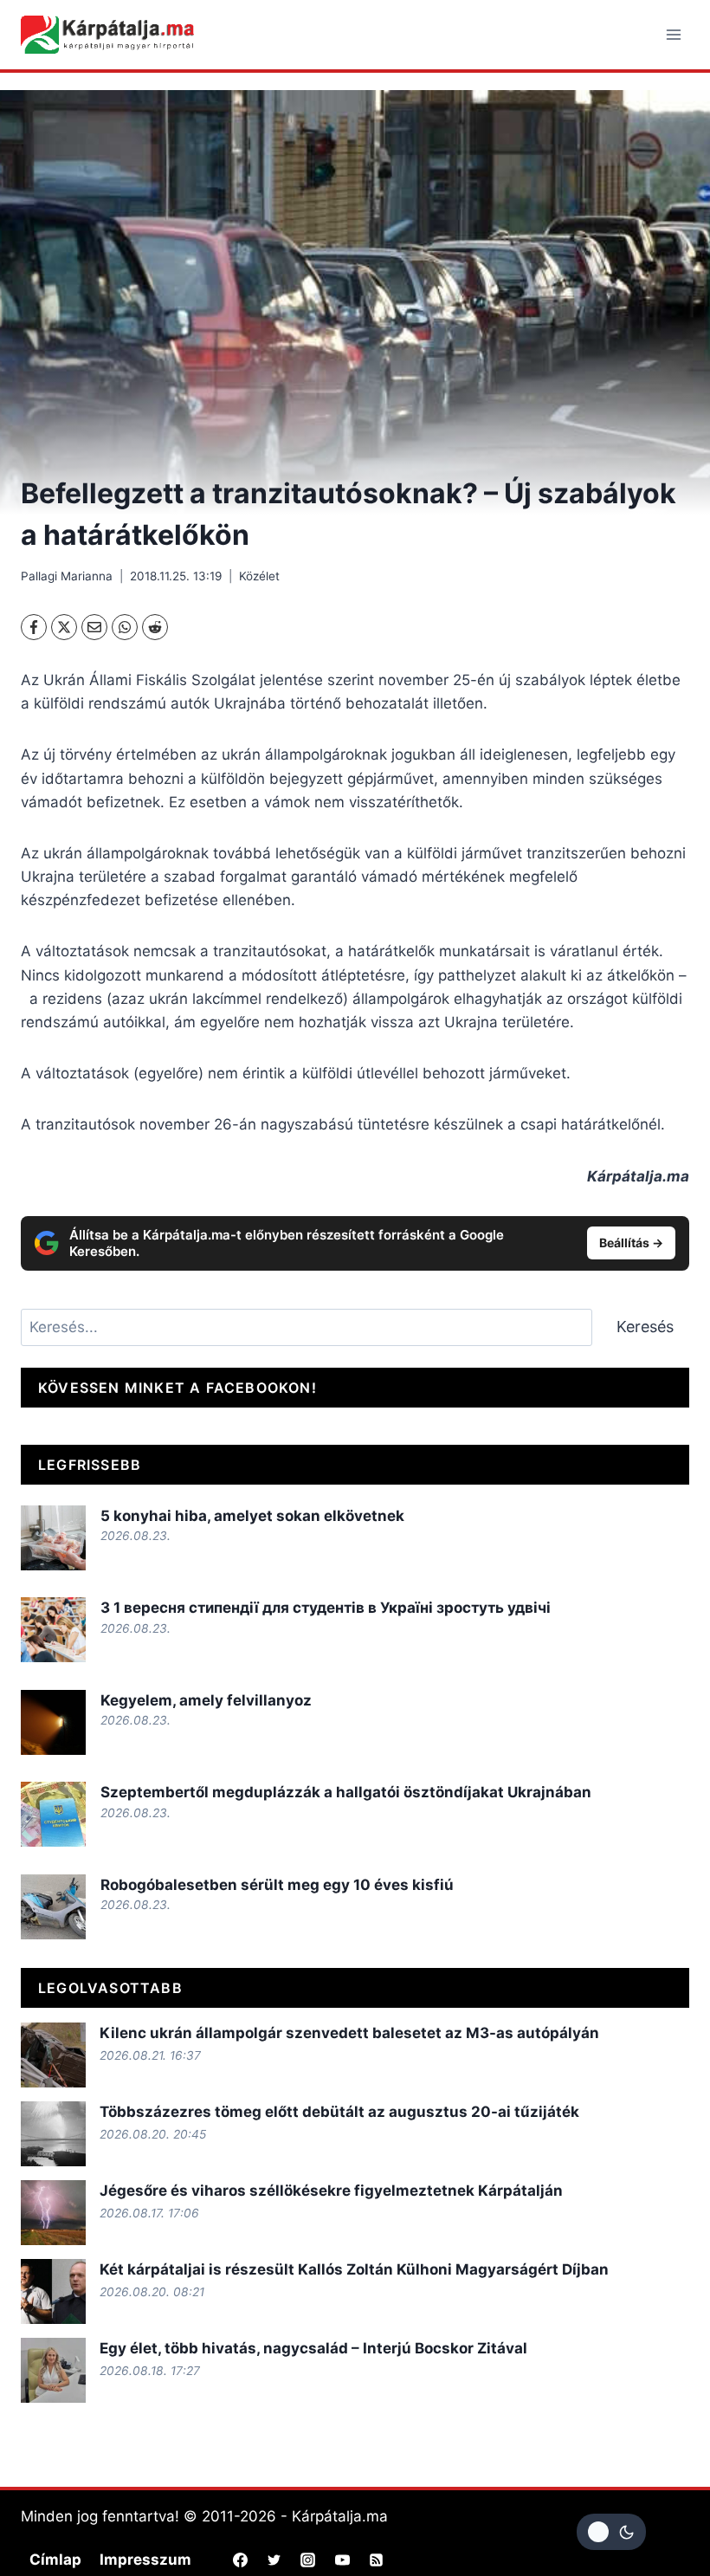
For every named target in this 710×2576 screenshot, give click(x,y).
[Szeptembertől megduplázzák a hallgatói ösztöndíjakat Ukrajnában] (53, 1814)
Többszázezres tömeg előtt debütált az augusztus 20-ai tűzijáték (339, 2112)
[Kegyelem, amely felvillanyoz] (53, 1722)
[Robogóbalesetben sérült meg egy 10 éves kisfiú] (53, 1907)
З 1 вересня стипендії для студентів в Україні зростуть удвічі (326, 1608)
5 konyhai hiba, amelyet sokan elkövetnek (252, 1516)
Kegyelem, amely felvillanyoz (206, 1700)
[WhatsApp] (125, 627)
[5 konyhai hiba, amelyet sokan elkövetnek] (53, 1538)
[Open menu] (673, 34)
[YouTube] (342, 2560)
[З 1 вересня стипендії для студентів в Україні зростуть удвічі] (53, 1630)
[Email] (94, 627)
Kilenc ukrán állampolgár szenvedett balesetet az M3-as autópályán (349, 2033)
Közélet (259, 576)
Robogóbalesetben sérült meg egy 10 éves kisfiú (277, 1885)
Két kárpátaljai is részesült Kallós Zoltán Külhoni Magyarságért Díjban (354, 2269)
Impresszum (145, 2560)
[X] (64, 627)
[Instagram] (308, 2560)
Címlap (55, 2560)
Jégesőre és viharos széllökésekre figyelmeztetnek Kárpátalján (331, 2191)
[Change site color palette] (611, 2532)
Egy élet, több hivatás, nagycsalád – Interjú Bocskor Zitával (313, 2348)
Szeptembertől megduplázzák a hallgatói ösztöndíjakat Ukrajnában (346, 1792)
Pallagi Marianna (67, 576)
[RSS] (376, 2560)
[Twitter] (274, 2560)
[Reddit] (155, 627)
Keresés (645, 1327)
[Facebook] (34, 627)
